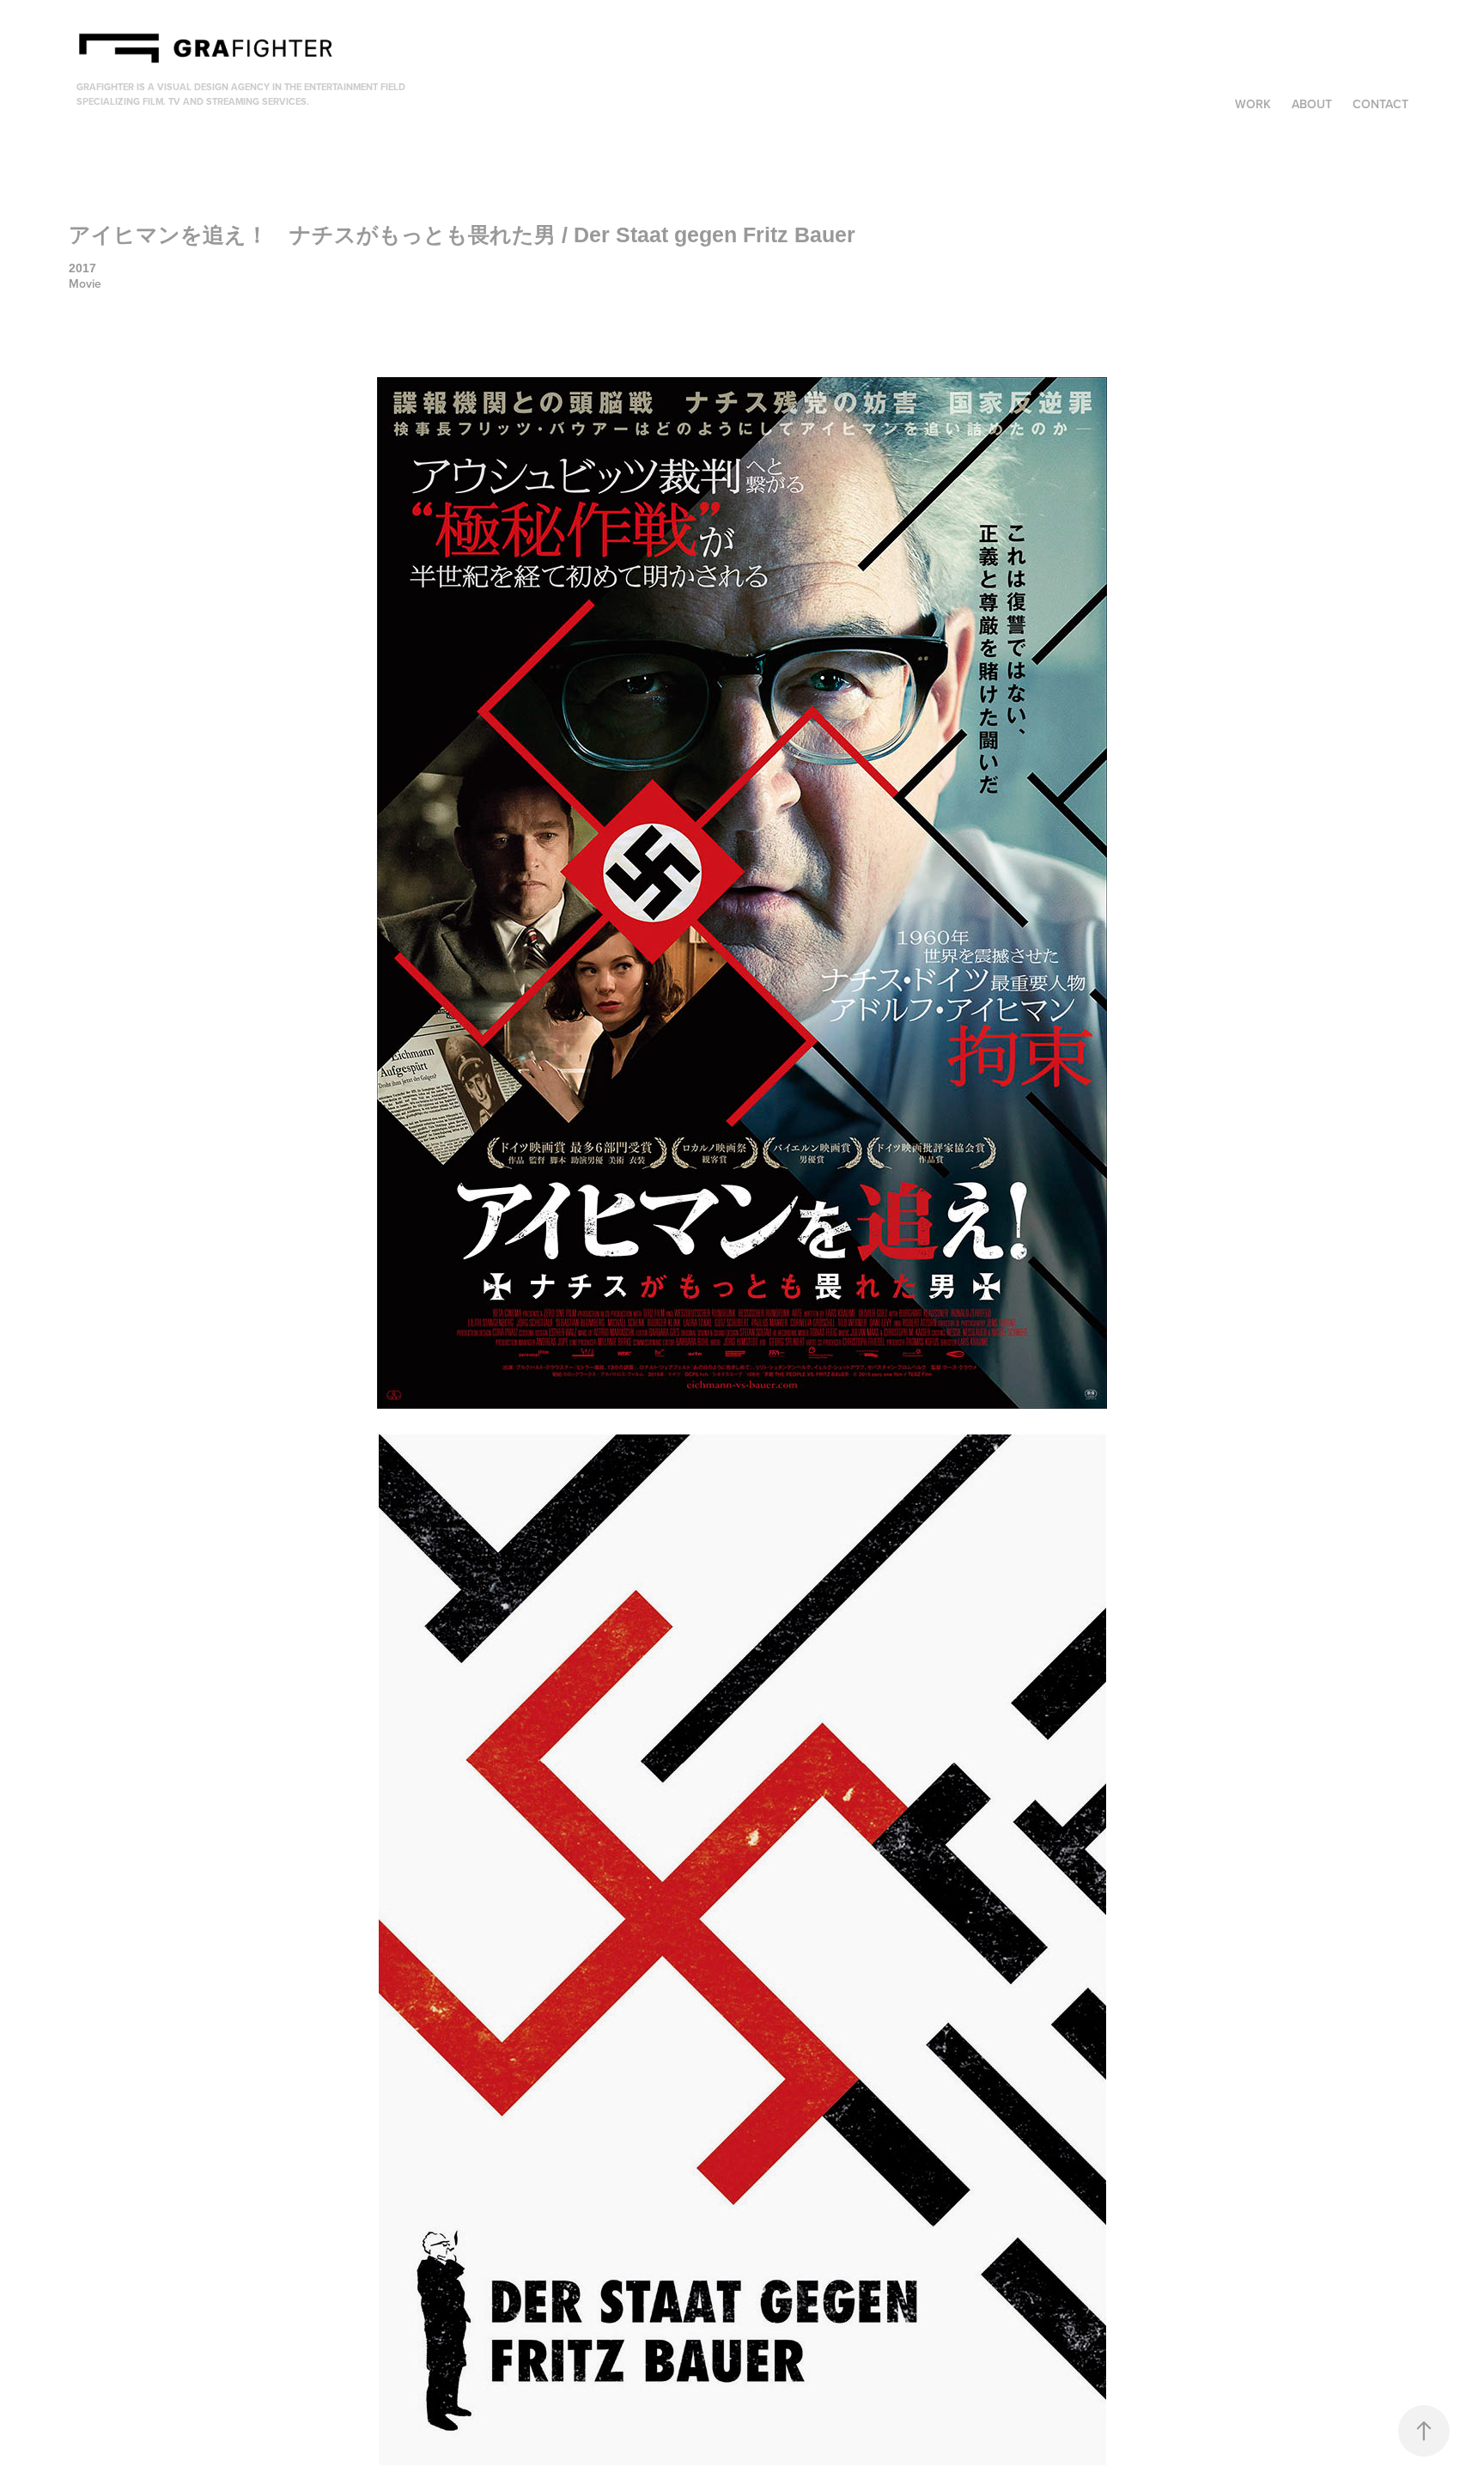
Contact (1381, 104)
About (1312, 104)
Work (1253, 104)
